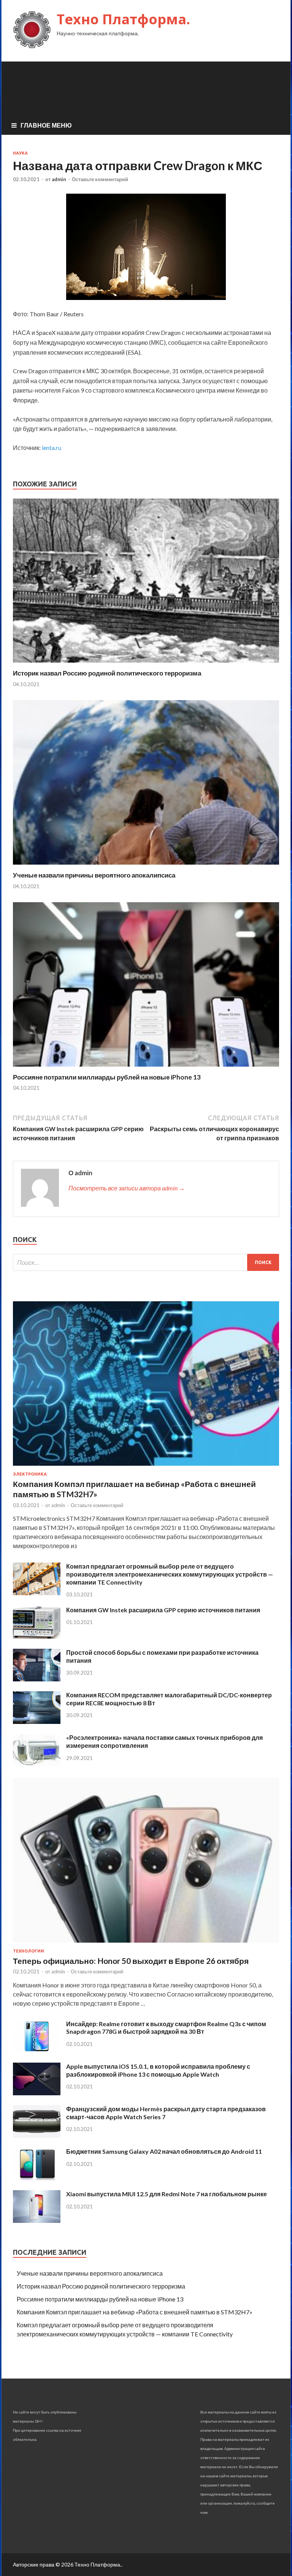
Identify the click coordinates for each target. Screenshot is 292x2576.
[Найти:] (146, 1262)
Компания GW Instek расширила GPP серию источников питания (163, 1610)
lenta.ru (52, 447)
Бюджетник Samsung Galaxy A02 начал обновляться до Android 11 (164, 2151)
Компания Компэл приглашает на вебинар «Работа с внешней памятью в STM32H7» (135, 2312)
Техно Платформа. (123, 19)
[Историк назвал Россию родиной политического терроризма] (146, 664)
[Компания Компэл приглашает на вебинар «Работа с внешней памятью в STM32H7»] (146, 1467)
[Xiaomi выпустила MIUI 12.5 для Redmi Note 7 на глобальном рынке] (37, 2220)
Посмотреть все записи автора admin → (127, 1188)
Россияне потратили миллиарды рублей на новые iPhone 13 (107, 1077)
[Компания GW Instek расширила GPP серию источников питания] (37, 1636)
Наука (20, 153)
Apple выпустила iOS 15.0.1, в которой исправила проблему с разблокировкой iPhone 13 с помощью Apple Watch (158, 2070)
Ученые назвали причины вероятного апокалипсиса (94, 875)
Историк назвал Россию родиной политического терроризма (107, 673)
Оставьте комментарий (100, 179)
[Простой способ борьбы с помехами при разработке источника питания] (37, 1679)
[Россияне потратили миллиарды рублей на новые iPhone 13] (146, 1068)
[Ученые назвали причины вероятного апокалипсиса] (146, 866)
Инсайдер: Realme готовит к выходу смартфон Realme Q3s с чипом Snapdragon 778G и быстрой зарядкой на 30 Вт (166, 2028)
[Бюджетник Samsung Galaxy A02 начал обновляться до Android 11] (37, 2178)
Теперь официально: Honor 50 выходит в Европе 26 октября (131, 1961)
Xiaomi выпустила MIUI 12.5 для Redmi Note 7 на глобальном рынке (167, 2194)
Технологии (29, 1951)
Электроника (30, 1474)
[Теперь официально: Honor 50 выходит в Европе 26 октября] (146, 1944)
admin (59, 179)
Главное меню (46, 125)
